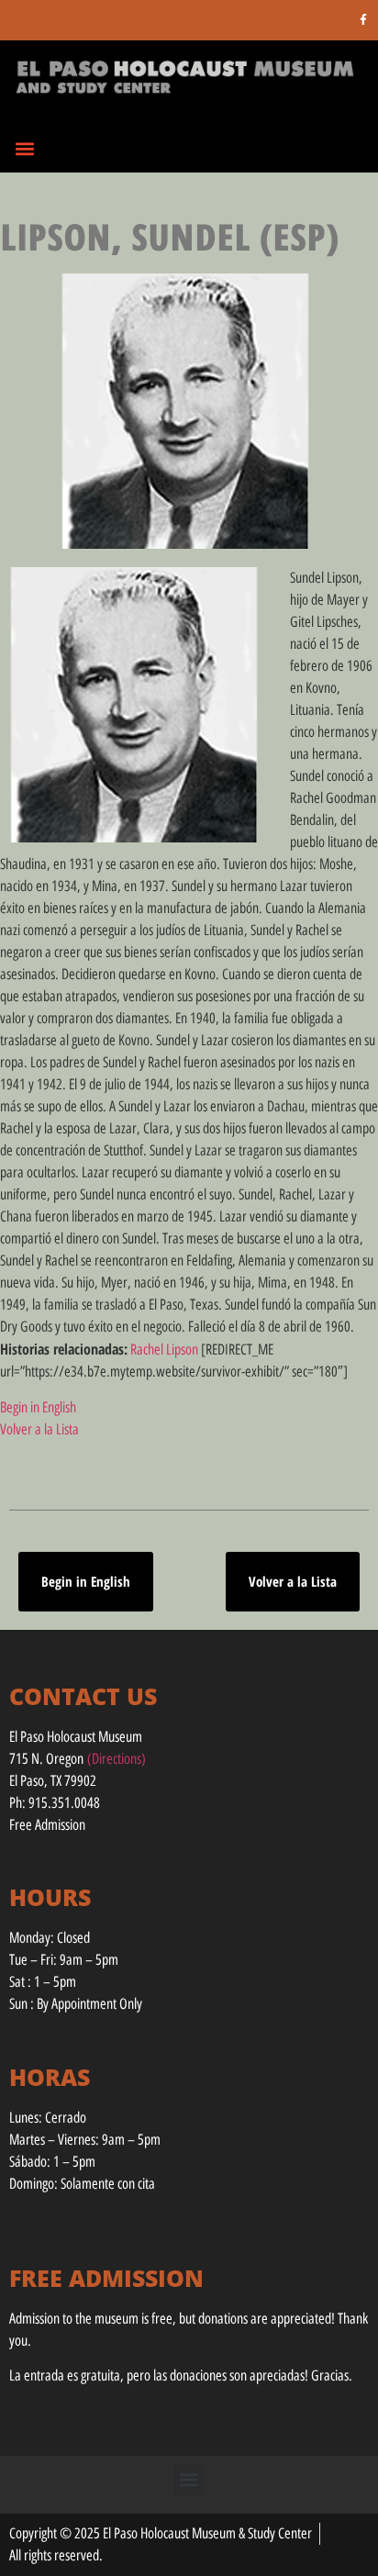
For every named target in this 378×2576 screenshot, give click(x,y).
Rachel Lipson (164, 1349)
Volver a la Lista (39, 1429)
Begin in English (38, 1407)
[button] (24, 148)
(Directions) (117, 1759)
